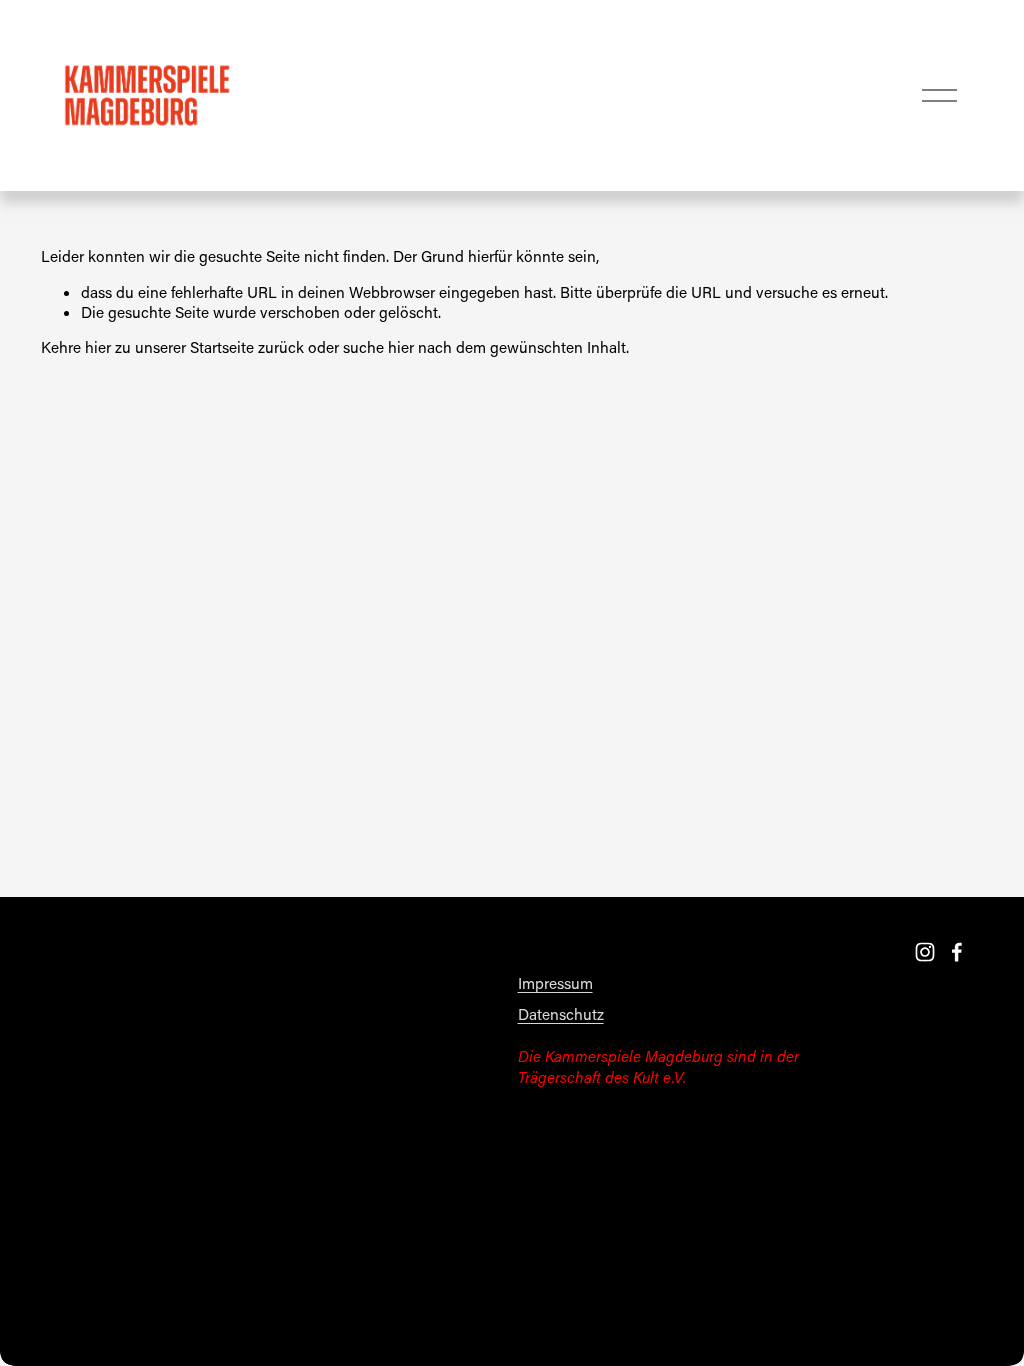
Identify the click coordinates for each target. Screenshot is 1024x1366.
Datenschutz (561, 1014)
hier (98, 347)
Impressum (555, 983)
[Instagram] (925, 952)
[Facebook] (957, 952)
